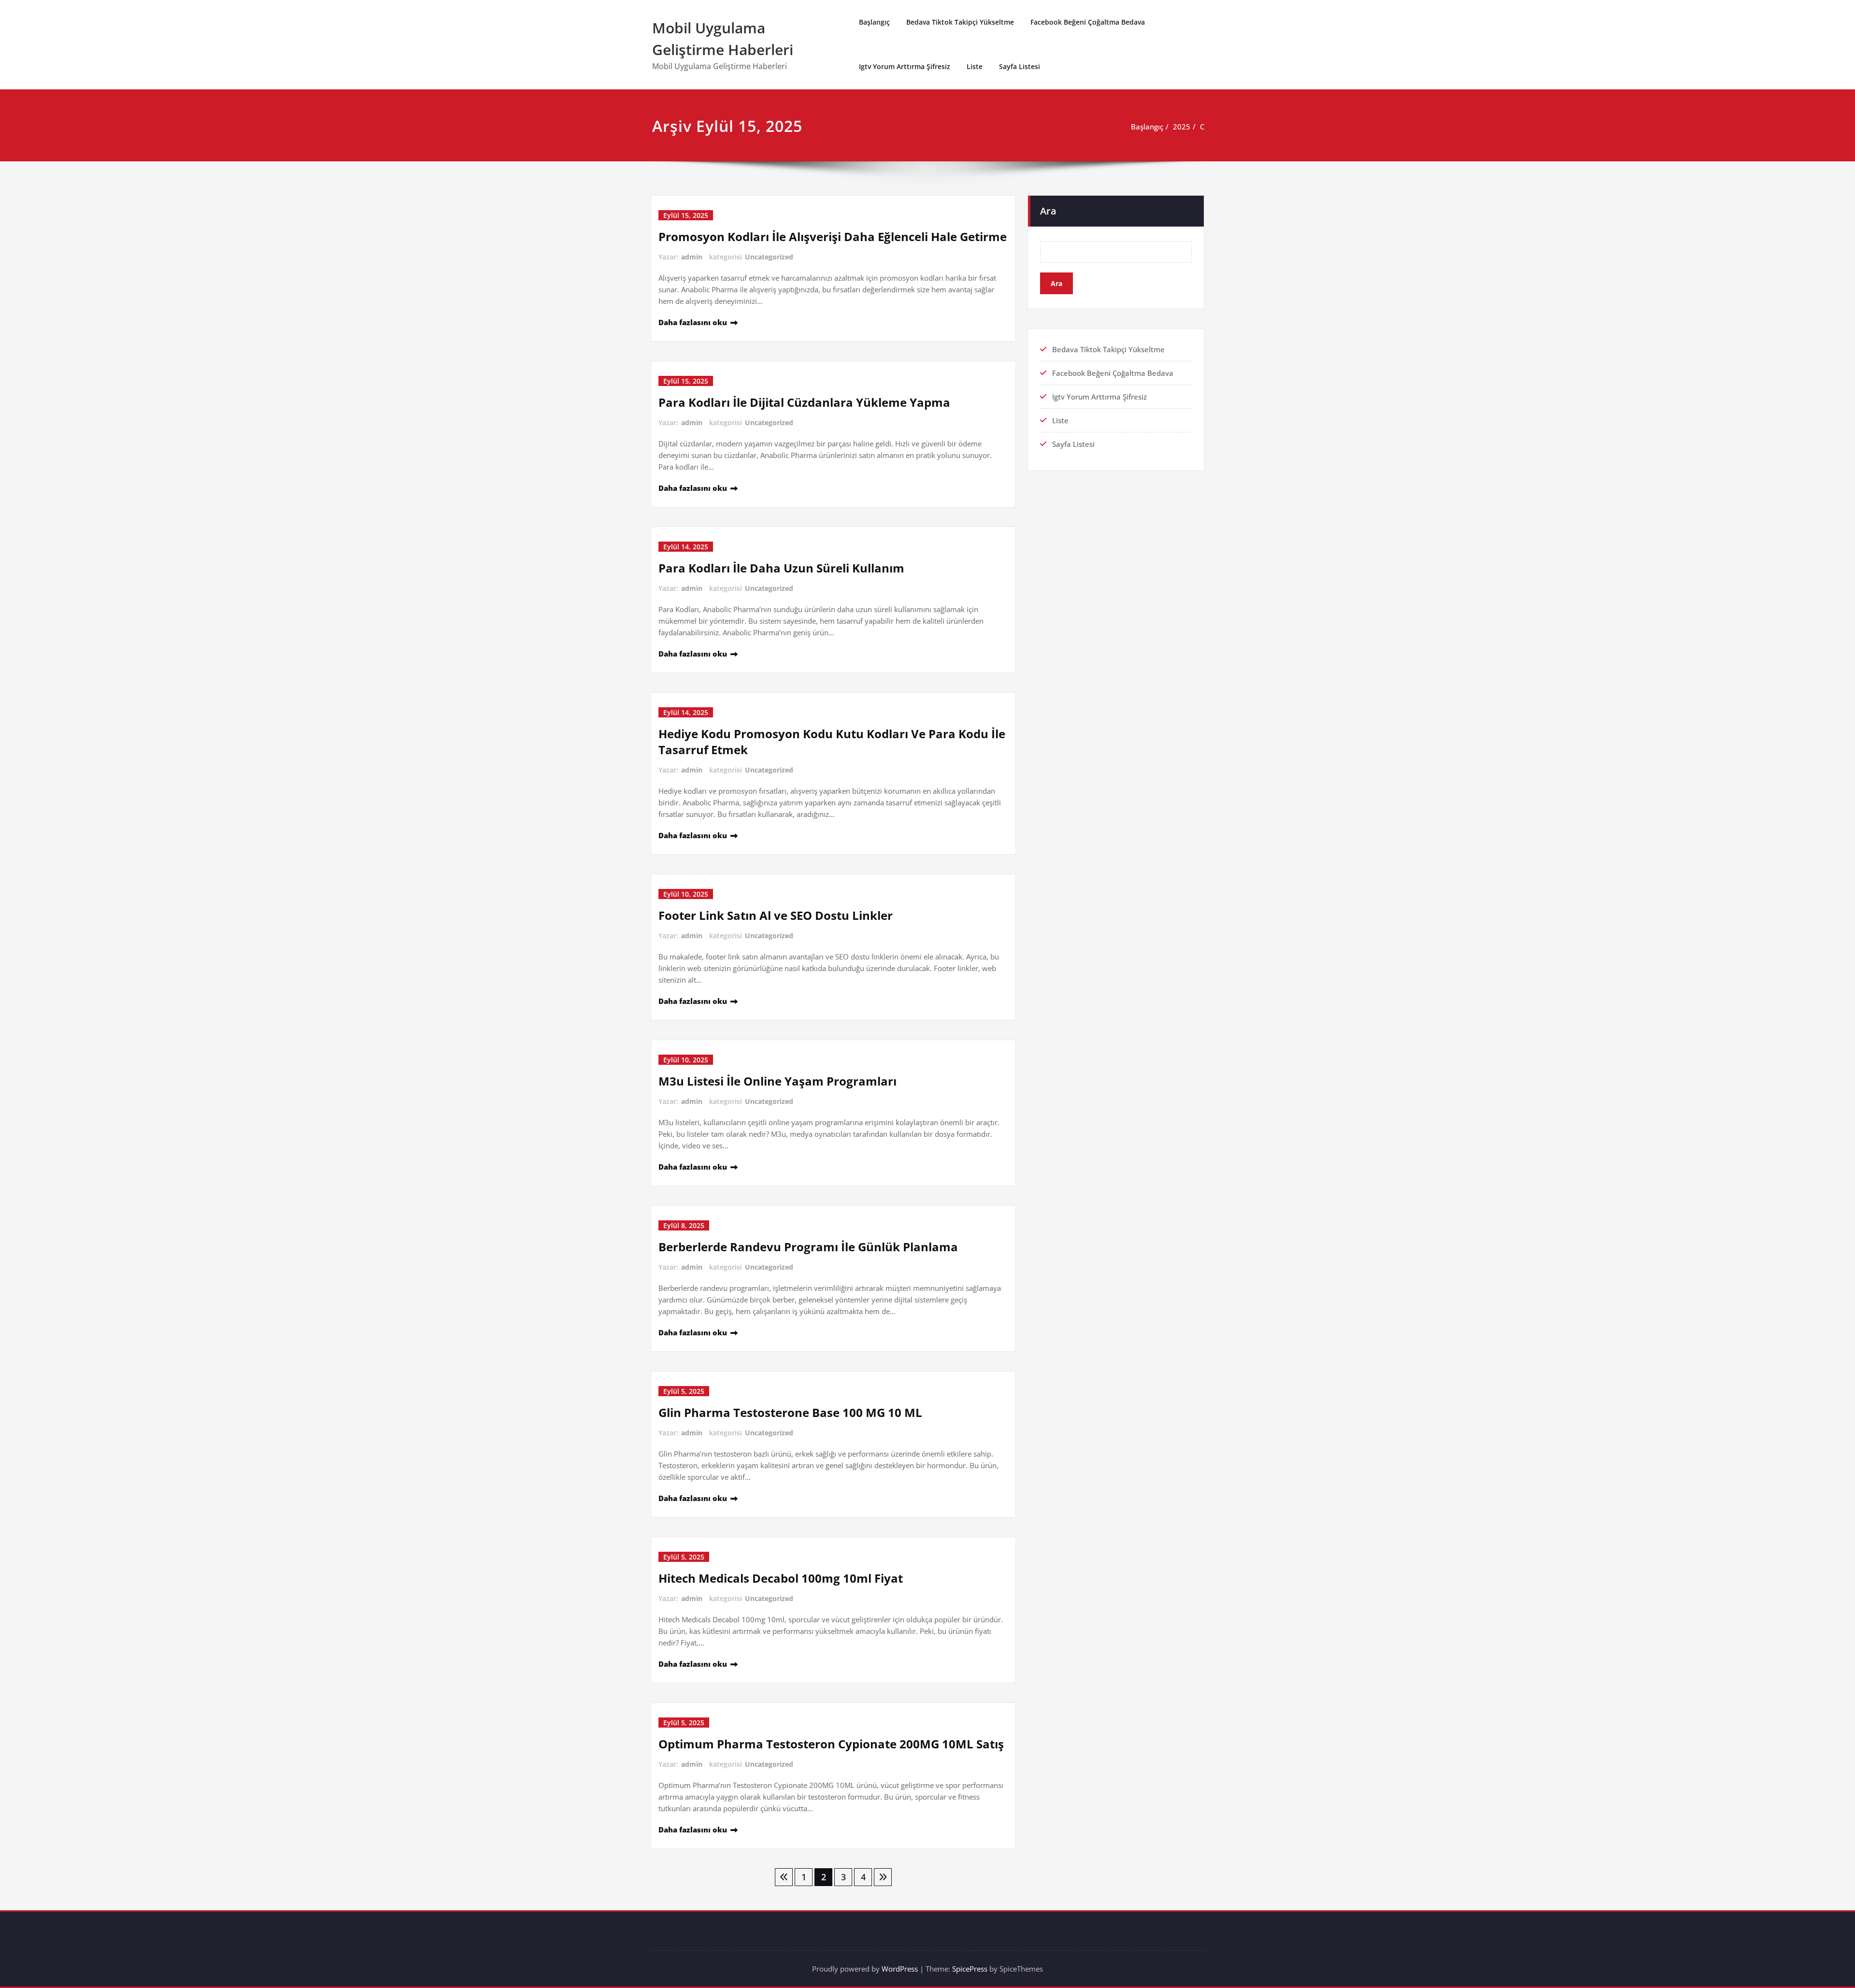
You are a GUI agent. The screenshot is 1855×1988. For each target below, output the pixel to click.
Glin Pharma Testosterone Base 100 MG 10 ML (790, 1412)
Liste (975, 66)
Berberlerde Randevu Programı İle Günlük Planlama (808, 1247)
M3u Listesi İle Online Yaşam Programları (778, 1081)
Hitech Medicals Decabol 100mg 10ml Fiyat (781, 1578)
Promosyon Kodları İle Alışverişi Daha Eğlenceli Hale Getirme (833, 236)
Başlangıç (874, 22)
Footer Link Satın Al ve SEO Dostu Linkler (776, 915)
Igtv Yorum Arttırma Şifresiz (905, 66)
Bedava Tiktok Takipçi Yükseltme (960, 22)
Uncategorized (769, 257)
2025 (1182, 127)
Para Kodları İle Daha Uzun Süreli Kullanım (781, 568)
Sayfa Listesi (1020, 66)
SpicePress (970, 1969)
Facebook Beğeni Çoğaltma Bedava (1088, 22)
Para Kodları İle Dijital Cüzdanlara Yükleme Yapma (804, 402)
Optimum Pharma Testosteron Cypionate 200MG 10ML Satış (831, 1744)
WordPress (900, 1969)
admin (692, 257)
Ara (1048, 211)
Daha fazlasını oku (693, 322)
